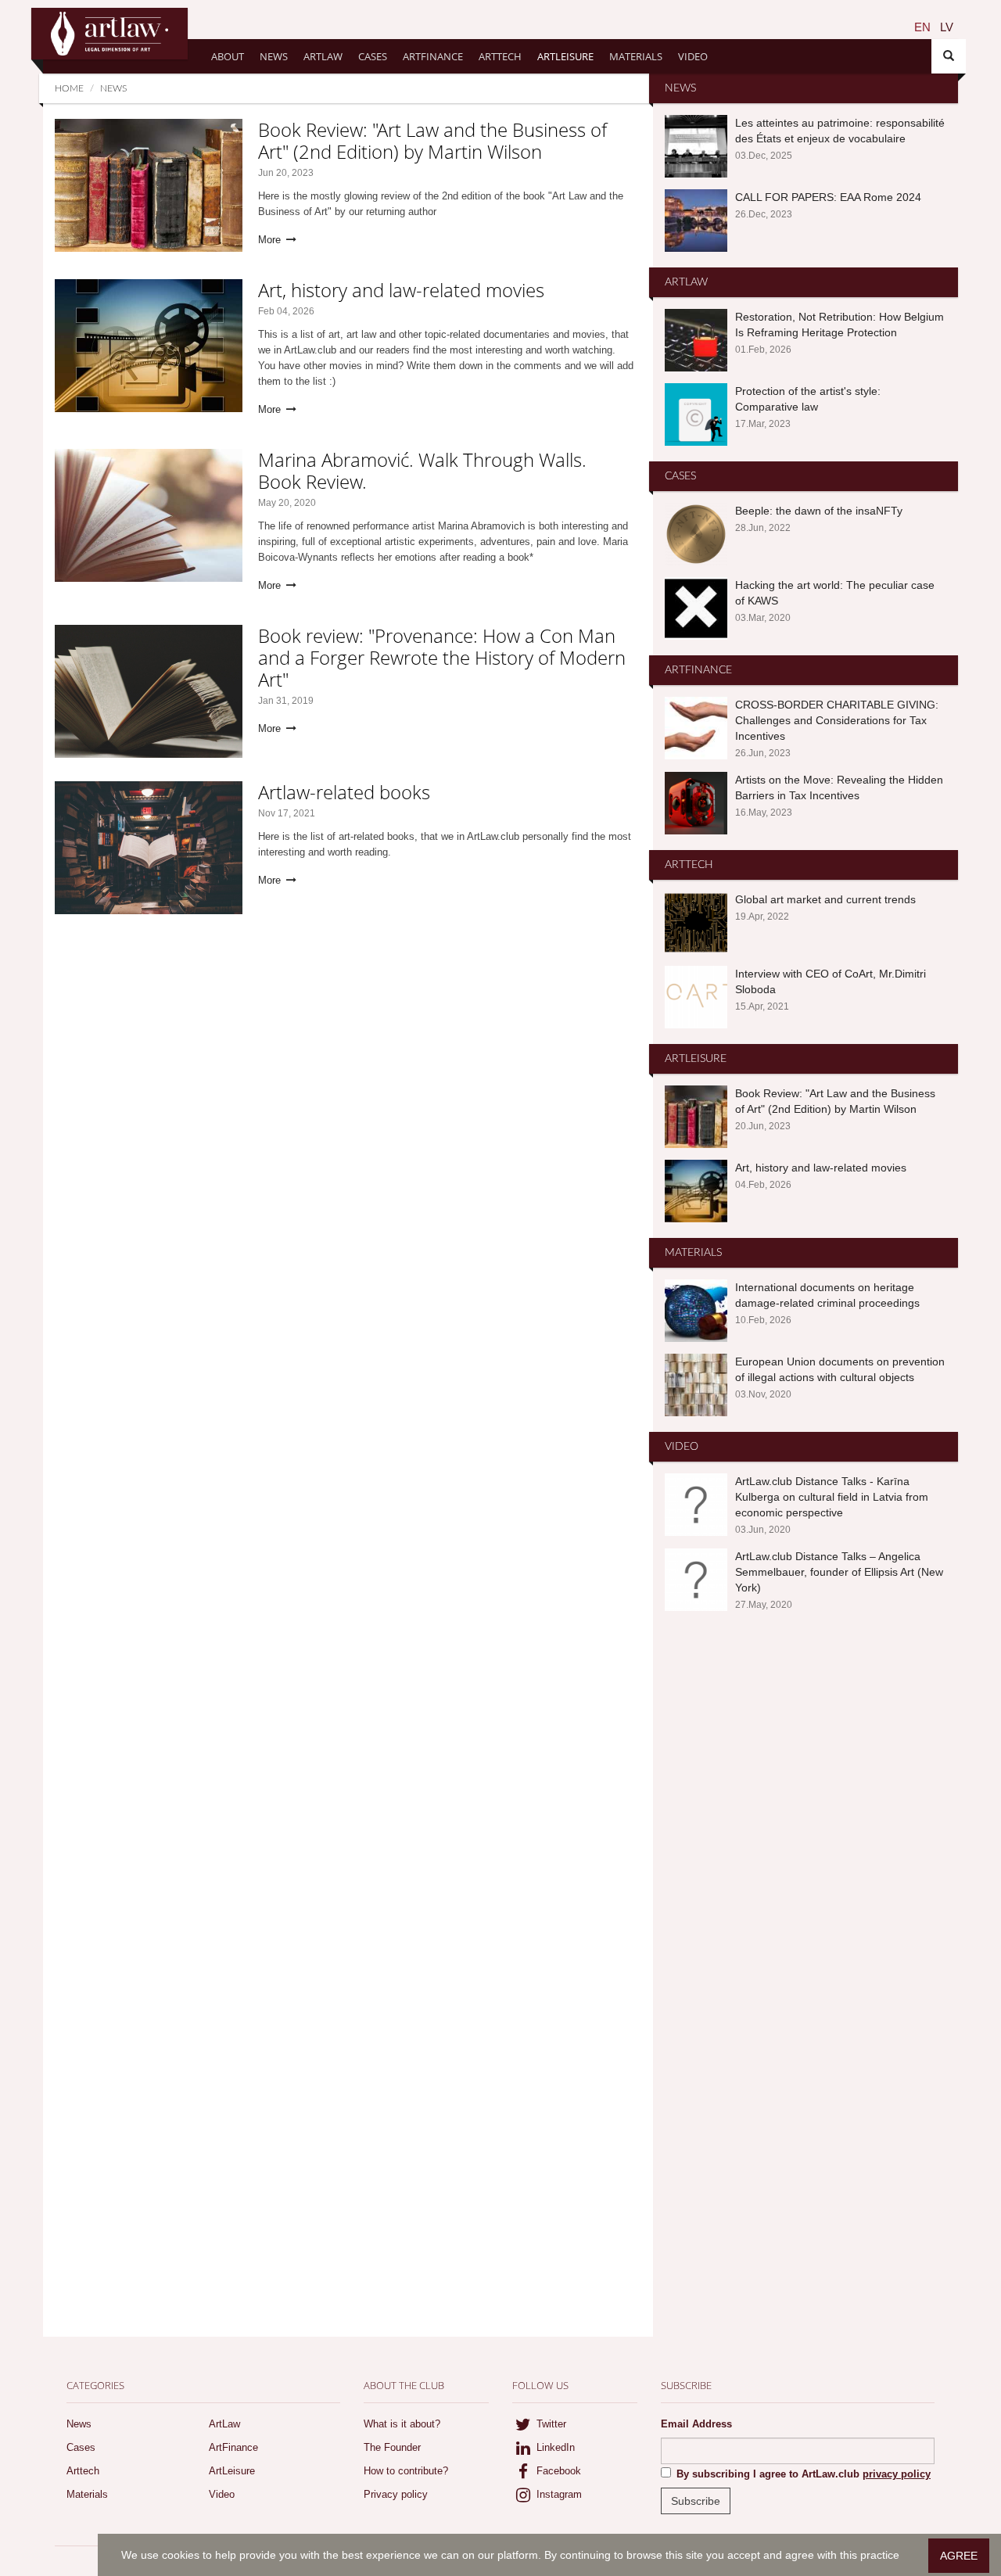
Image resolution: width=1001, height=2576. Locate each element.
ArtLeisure (565, 56)
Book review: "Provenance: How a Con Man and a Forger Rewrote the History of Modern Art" (442, 657)
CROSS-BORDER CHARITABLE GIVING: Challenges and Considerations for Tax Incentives (837, 720)
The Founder (392, 2447)
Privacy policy (396, 2494)
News (274, 56)
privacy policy (897, 2474)
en (922, 27)
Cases (373, 56)
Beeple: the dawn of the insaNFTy (819, 511)
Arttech (83, 2471)
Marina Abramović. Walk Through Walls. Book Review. (422, 470)
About (228, 56)
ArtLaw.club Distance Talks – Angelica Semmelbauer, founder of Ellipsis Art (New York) (839, 1572)
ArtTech (500, 56)
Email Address (696, 2424)
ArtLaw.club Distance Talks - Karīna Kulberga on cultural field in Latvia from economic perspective (832, 1497)
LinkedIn (554, 2447)
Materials (636, 56)
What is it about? (402, 2424)
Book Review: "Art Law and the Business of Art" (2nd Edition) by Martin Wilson (432, 140)
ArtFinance (433, 56)
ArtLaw (323, 56)
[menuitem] (922, 27)
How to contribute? (406, 2471)
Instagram (558, 2494)
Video (693, 56)
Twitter (550, 2424)
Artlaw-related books (344, 792)
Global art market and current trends (825, 899)
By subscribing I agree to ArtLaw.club (804, 2474)
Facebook (557, 2471)
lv (947, 27)
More (271, 240)
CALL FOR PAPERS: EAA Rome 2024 (828, 197)
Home (69, 88)
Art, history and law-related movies (401, 290)
